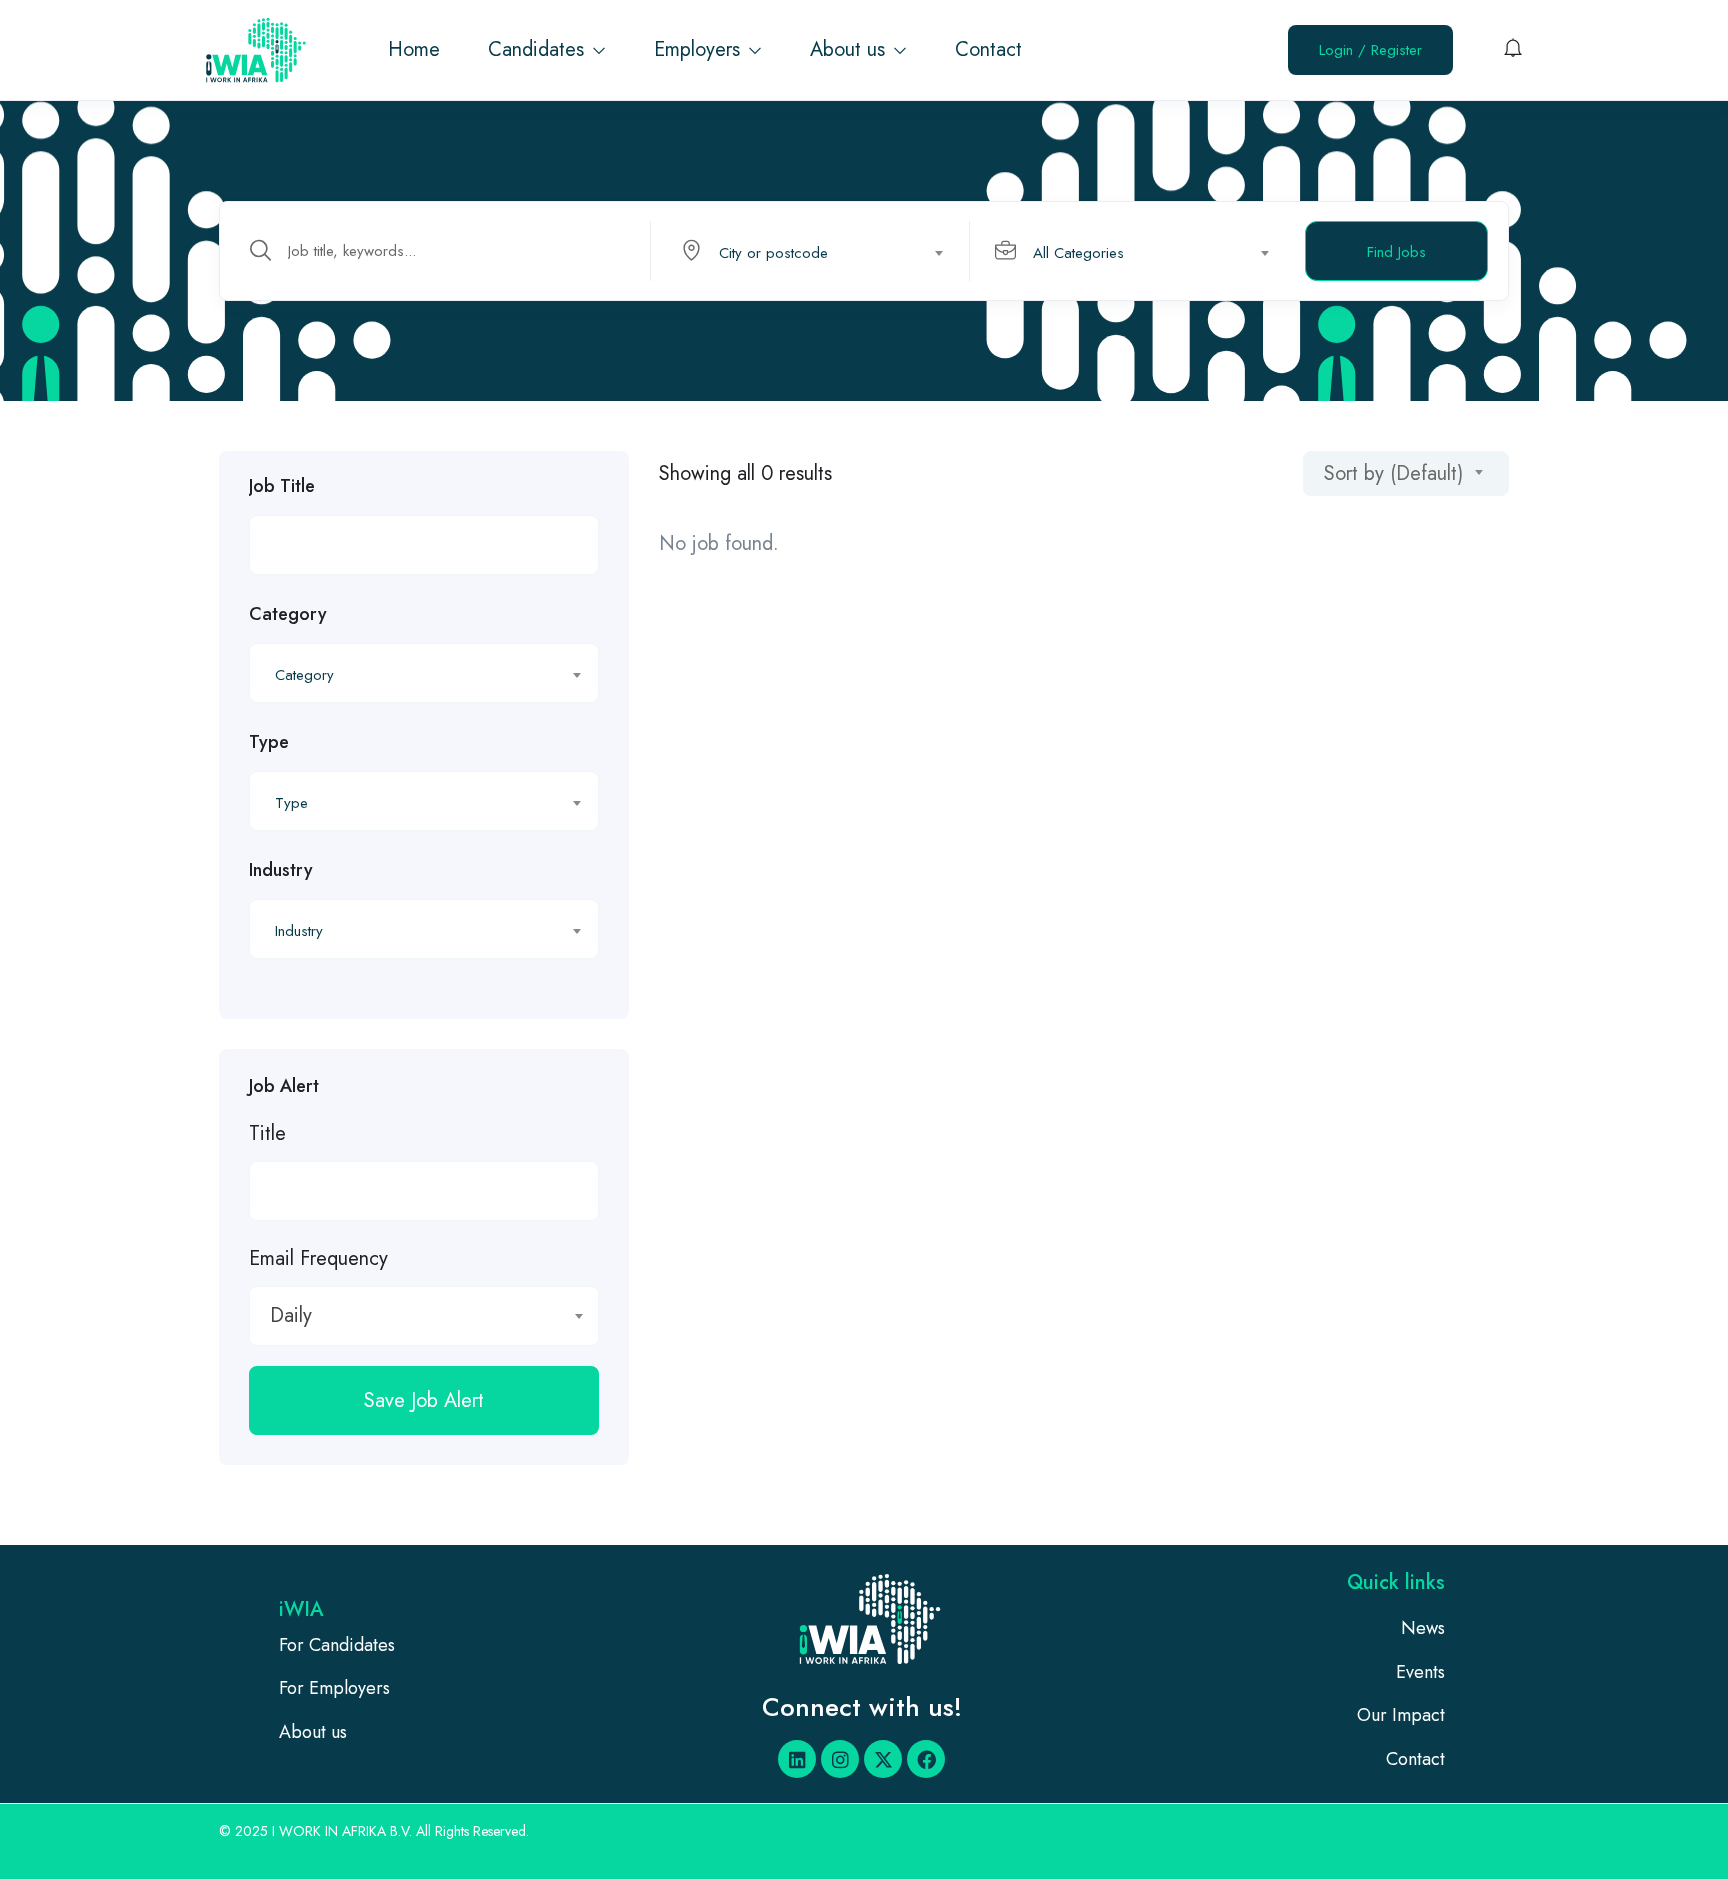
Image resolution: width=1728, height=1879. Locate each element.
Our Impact (1401, 1715)
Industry (281, 870)
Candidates (539, 49)
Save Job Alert (424, 1400)
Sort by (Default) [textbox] (1393, 473)
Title (267, 1133)
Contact (988, 49)
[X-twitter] (883, 1759)
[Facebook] (926, 1759)
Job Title (282, 486)
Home (414, 49)
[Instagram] (840, 1759)
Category (288, 614)
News (1423, 1628)
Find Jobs (1396, 252)
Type (269, 742)
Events (1420, 1672)
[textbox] (809, 252)
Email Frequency (318, 1258)
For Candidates (337, 1645)
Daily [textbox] (291, 1315)
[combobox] (821, 251)
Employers (700, 49)
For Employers (334, 1688)
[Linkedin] (797, 1759)
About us (850, 49)
